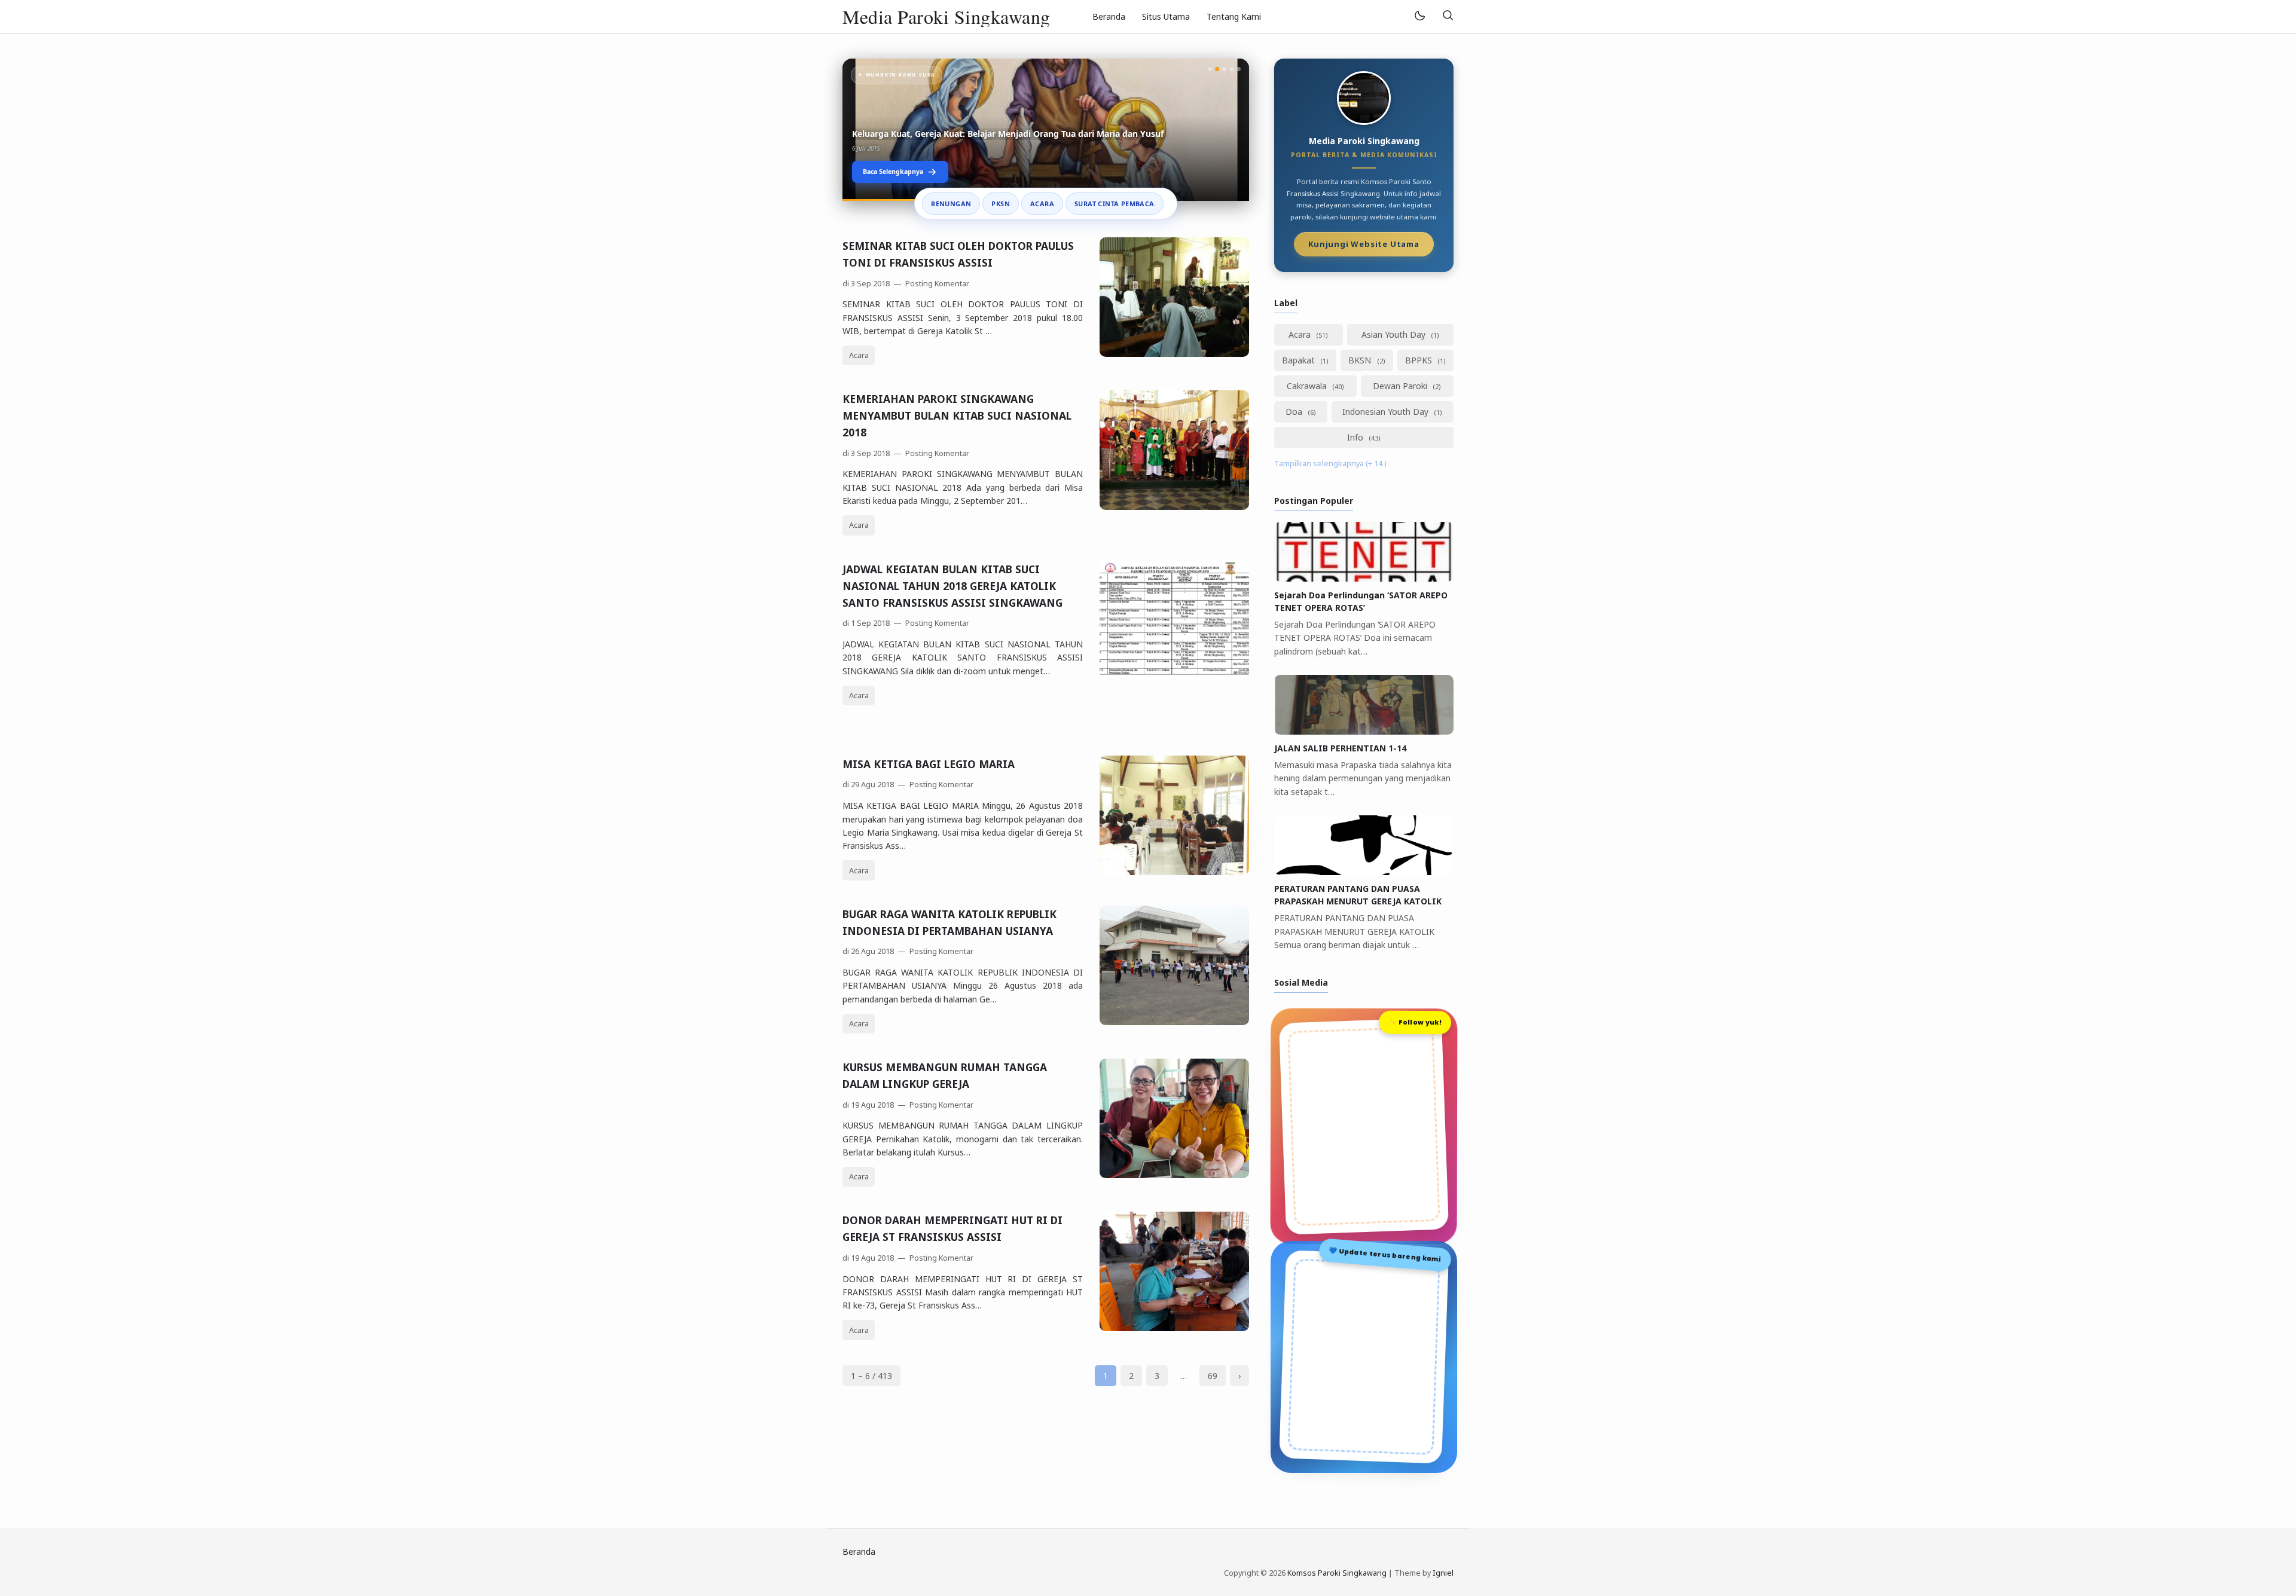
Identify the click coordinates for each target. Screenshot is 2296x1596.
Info (1356, 437)
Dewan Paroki (1401, 386)
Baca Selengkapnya (893, 172)
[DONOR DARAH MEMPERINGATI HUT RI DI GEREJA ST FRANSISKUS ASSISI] (1174, 1328)
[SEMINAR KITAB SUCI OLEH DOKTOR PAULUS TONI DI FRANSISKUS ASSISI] (1174, 354)
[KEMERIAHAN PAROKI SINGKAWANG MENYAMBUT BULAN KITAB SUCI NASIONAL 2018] (1174, 507)
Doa (1295, 412)
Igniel (1443, 1573)
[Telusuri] (1448, 16)
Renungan (951, 204)
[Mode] (1419, 16)
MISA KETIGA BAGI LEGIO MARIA (929, 764)
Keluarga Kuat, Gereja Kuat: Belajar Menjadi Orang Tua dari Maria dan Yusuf (1008, 134)
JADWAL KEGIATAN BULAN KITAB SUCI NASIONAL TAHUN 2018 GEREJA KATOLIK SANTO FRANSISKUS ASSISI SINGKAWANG (952, 586)
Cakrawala (1308, 386)
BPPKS (1420, 360)
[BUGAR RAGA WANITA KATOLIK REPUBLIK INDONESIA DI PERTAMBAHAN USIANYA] (1174, 1022)
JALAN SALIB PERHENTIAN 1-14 (1340, 748)
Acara (1042, 204)
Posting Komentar (936, 284)
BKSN (1361, 360)
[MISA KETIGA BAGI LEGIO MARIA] (1174, 872)
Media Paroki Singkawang (947, 16)
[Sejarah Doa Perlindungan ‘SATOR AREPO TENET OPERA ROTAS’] (1364, 578)
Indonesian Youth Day (1387, 412)
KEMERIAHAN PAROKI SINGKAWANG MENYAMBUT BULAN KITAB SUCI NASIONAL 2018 (957, 415)
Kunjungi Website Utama (1364, 244)
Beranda (1109, 16)
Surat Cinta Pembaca (1115, 204)
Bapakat (1300, 360)
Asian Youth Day (1395, 334)
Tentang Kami (1234, 16)
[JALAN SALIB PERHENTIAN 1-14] (1364, 731)
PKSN (1001, 204)
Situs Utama (1166, 16)
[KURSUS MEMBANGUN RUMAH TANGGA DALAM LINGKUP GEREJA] (1174, 1175)
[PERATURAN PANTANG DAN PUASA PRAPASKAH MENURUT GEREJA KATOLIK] (1364, 872)
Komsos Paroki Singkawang (1337, 1573)
